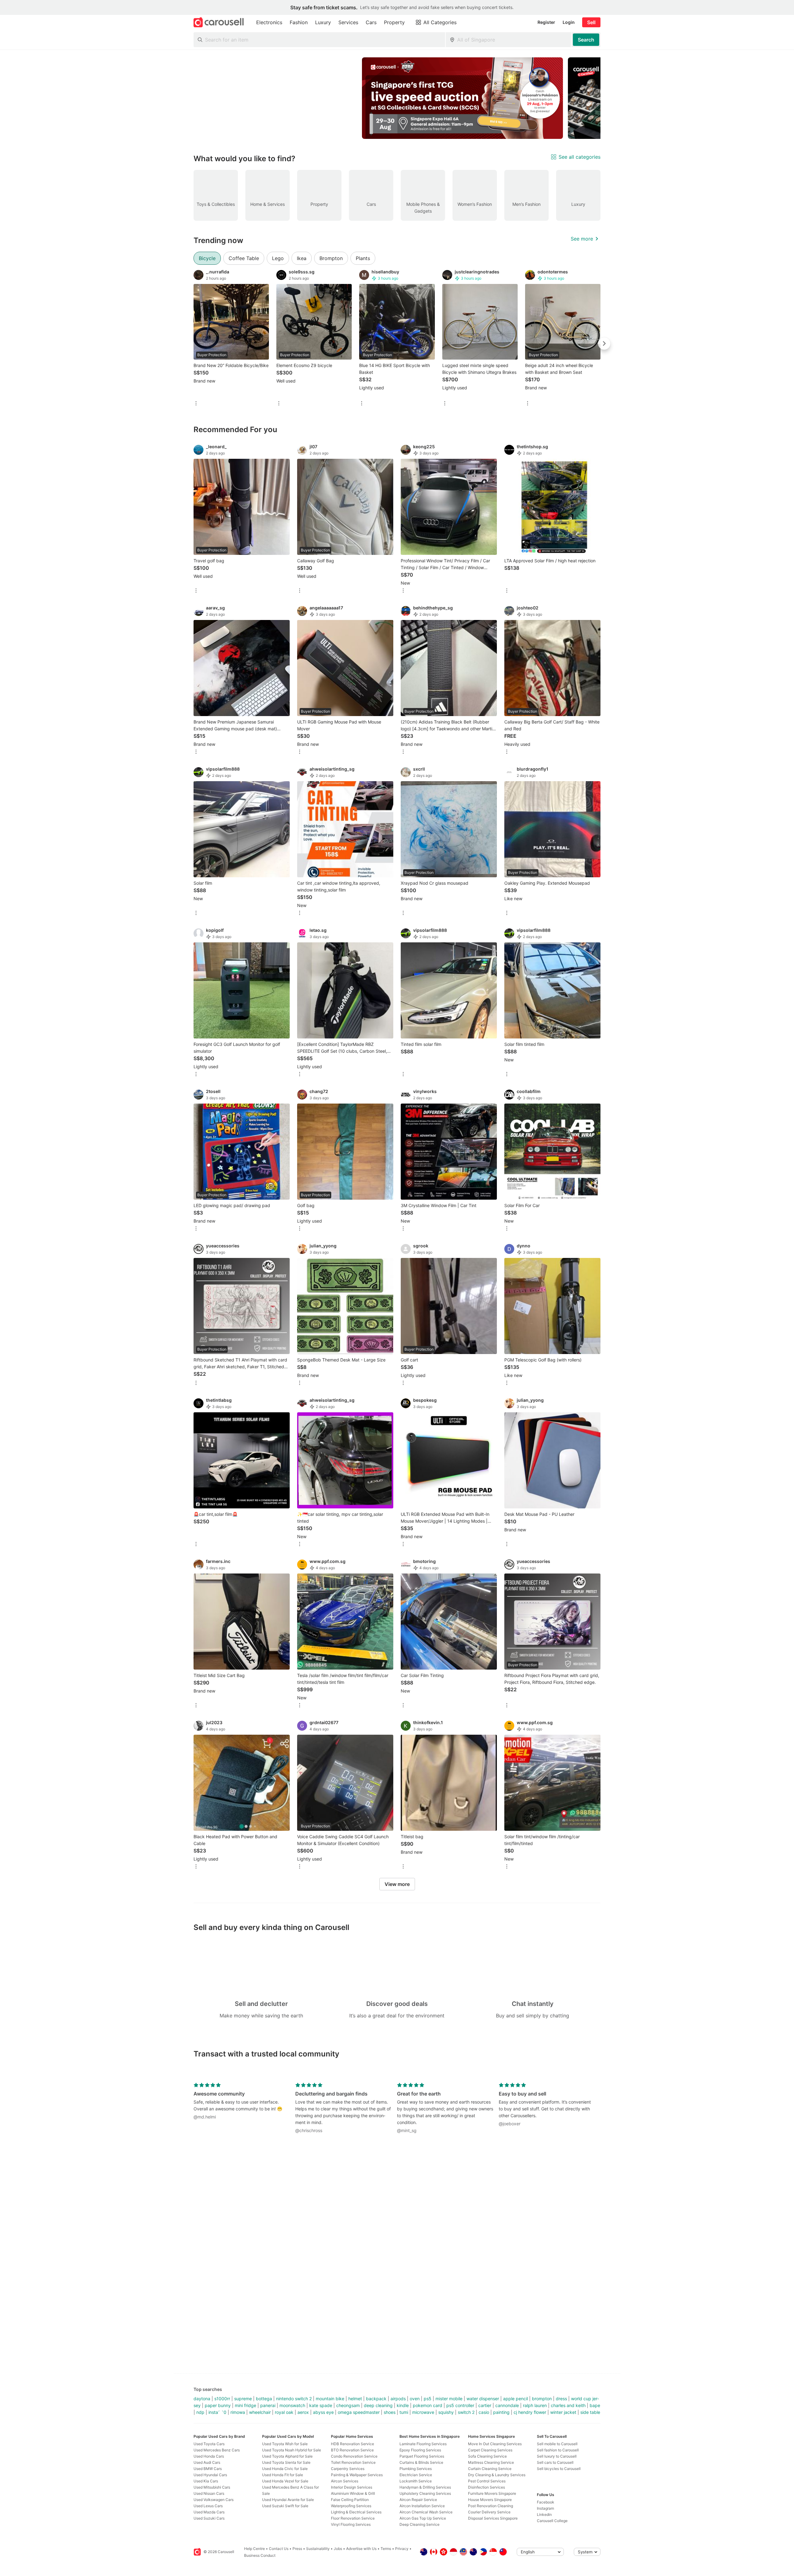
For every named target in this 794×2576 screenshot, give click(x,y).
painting (501, 2412)
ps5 (428, 2399)
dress (561, 2399)
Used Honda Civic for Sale (285, 2469)
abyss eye (323, 2412)
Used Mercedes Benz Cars (217, 2450)
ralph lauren (535, 2405)
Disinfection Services (486, 2487)
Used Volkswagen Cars (214, 2500)
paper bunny (218, 2405)
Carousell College (552, 2521)
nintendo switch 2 (294, 2399)
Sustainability (318, 2549)
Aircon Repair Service (418, 2500)
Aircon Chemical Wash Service (426, 2512)
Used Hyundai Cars (210, 2475)
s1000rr (222, 2399)
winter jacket (563, 2412)
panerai (268, 2405)
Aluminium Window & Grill (353, 2493)
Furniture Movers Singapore (492, 2493)
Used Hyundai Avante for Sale (288, 2500)
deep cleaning (378, 2405)
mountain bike (330, 2399)
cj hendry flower (530, 2412)
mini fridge (245, 2405)
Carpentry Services (348, 2469)
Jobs (338, 2549)
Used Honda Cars (209, 2456)
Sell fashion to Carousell (558, 2450)
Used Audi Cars (207, 2462)
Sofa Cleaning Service (487, 2456)
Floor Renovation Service (353, 2518)
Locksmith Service (416, 2481)
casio (484, 2412)
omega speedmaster (359, 2412)
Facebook (546, 2502)
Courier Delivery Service (489, 2512)
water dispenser (483, 2399)
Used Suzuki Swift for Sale (285, 2506)
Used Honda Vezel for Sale (285, 2481)
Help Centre (254, 2549)
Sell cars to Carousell (555, 2462)
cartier (485, 2405)
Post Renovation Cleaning (491, 2506)
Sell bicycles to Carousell (559, 2469)
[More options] (196, 404)
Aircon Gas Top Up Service (423, 2518)
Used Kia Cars (206, 2481)
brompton (542, 2399)
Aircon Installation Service (422, 2506)
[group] (397, 98)
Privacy (402, 2549)
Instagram (545, 2508)
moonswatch (292, 2405)
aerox (303, 2412)
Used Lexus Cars (208, 2506)
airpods (398, 2399)
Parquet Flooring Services (422, 2456)
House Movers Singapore (490, 2500)
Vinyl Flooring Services (351, 2524)
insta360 (217, 2412)
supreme (243, 2399)
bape (595, 2405)
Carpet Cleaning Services (490, 2450)
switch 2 (466, 2412)
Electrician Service (416, 2475)
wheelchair (260, 2412)
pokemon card (428, 2405)
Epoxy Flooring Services (420, 2450)
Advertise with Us (361, 2549)
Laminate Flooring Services (423, 2444)
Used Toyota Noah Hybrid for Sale (292, 2450)
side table (590, 2412)
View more (397, 1884)
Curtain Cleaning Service (490, 2469)
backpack (376, 2399)
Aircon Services (345, 2481)
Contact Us (279, 2549)
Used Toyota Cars (209, 2444)
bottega (264, 2399)
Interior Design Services (352, 2487)
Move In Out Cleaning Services (495, 2444)
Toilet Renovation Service (353, 2462)
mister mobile (449, 2399)
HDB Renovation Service (352, 2444)
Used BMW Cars (208, 2469)
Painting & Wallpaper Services (357, 2475)
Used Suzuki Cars (209, 2518)
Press (297, 2549)
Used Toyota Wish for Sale (285, 2444)
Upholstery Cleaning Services (425, 2493)
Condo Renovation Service (354, 2456)
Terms (386, 2549)
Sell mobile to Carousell (557, 2444)
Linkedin (544, 2514)
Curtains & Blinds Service (421, 2462)
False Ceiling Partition (350, 2500)
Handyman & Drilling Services (425, 2487)
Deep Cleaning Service (419, 2524)
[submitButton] (586, 40)
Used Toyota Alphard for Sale (287, 2456)
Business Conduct (260, 2555)
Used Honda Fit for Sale (283, 2475)
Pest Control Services (487, 2481)
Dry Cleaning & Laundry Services (497, 2475)
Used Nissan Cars (209, 2493)
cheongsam (348, 2405)
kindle (403, 2405)
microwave (423, 2412)
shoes (390, 2412)
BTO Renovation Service (352, 2450)
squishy (446, 2412)
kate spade (321, 2405)
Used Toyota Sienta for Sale (286, 2462)
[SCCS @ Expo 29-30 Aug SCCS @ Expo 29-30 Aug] (462, 98)
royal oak (284, 2412)
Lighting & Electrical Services (356, 2512)
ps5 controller (460, 2405)
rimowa (238, 2412)
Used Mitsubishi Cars (212, 2487)
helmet (355, 2399)
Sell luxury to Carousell (557, 2456)
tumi (404, 2412)
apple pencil (515, 2399)
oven (415, 2399)
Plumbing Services (416, 2469)
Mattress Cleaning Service (491, 2462)
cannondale (507, 2405)
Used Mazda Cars (209, 2512)
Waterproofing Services (351, 2506)
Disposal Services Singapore (493, 2518)
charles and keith (568, 2405)
